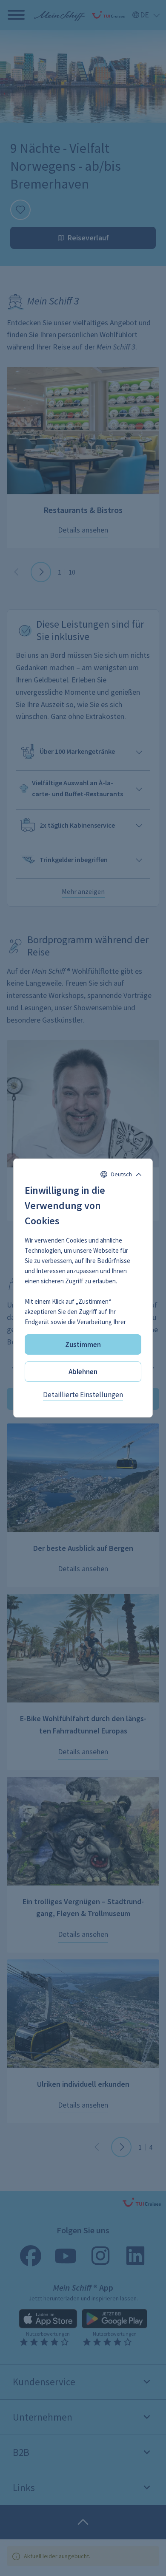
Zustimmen (83, 1344)
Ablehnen (83, 1372)
